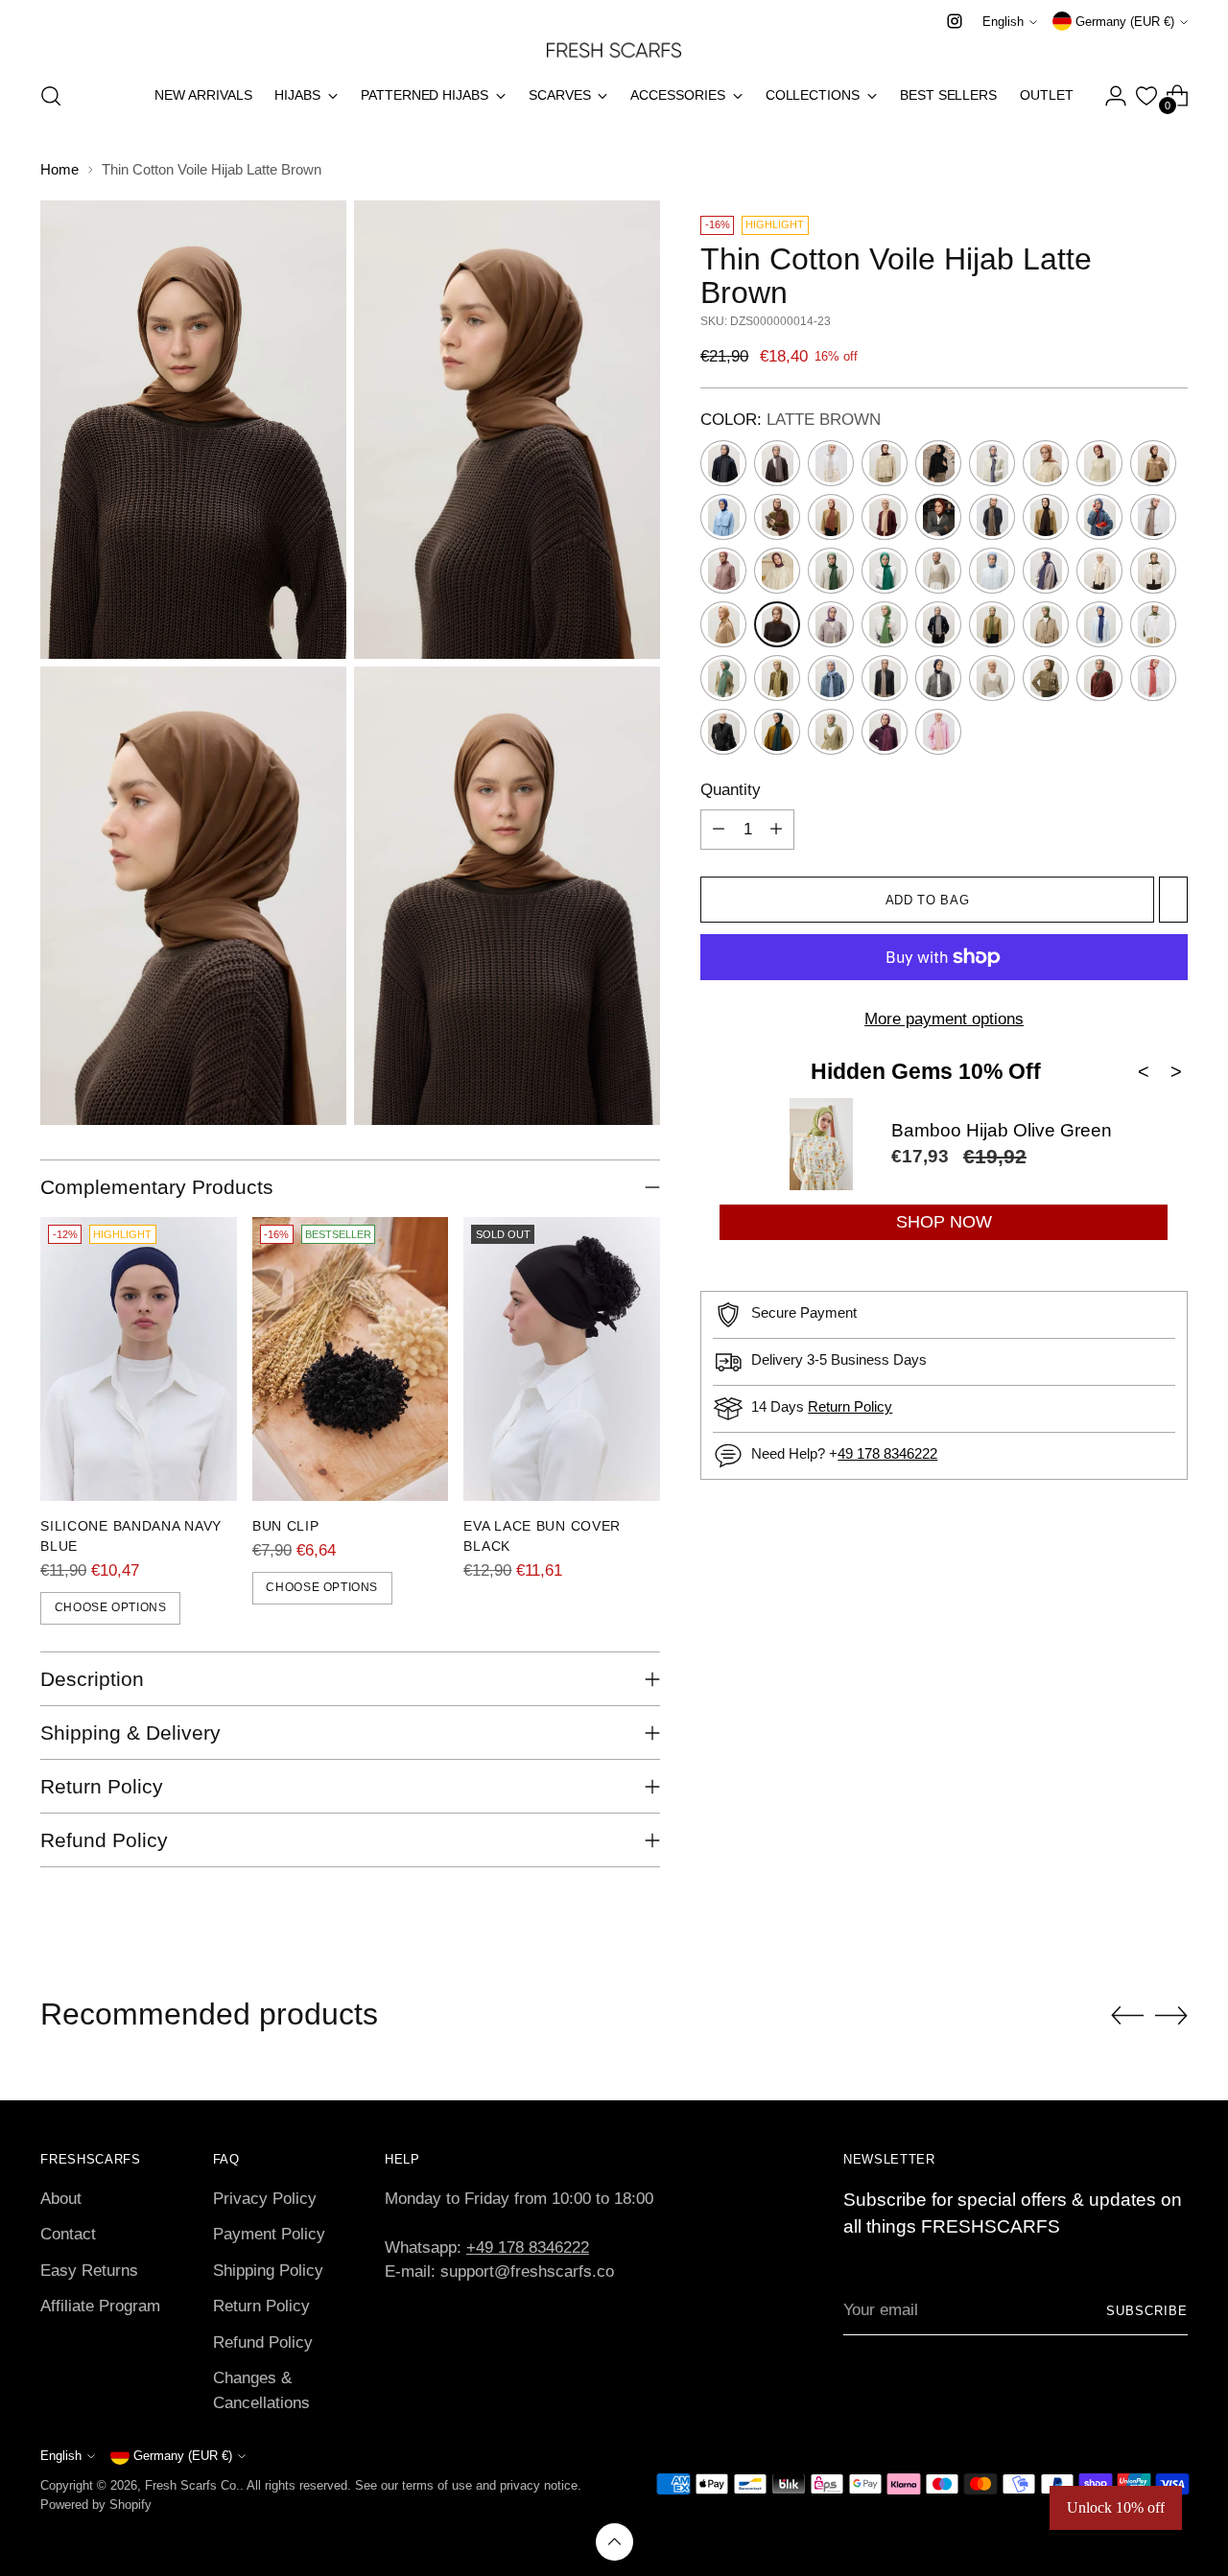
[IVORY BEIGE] (1099, 571)
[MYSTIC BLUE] (831, 678)
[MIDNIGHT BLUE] (1099, 624)
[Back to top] (614, 2542)
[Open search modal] (51, 96)
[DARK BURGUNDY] (1099, 463)
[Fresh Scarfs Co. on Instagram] (955, 21)
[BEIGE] (831, 463)
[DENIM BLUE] (1099, 517)
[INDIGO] (992, 571)
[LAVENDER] (831, 624)
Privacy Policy (265, 2199)
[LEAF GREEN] (885, 624)
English (1003, 22)
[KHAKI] (1153, 571)
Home (59, 169)
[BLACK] (938, 463)
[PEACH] (1153, 678)
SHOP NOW (944, 1222)
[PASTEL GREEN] (1099, 678)
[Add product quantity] (776, 830)
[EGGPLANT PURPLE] (777, 571)
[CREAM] (885, 517)
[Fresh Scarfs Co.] (614, 49)
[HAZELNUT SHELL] (938, 571)
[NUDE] (992, 678)
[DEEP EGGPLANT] (1046, 517)
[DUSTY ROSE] (723, 571)
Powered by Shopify (96, 2505)
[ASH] (777, 463)
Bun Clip (286, 1526)
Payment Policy (269, 2234)
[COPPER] (831, 517)
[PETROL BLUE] (777, 732)
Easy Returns (89, 2271)
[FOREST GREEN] (885, 571)
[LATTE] (723, 624)
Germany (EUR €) (1125, 22)
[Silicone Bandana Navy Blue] (139, 1358)
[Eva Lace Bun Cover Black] (562, 1358)
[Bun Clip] (351, 1358)
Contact (68, 2234)
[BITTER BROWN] (885, 463)
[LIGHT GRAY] (938, 624)
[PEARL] (723, 732)
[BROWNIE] (1046, 463)
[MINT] (723, 678)
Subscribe (1147, 2311)
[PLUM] (885, 732)
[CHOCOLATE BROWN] (1153, 463)
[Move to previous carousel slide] (1127, 2016)
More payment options (944, 1019)
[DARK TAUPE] (992, 517)
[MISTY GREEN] (777, 678)
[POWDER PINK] (938, 732)
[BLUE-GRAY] (992, 463)
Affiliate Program (100, 2306)
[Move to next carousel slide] (1171, 2015)
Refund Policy (263, 2342)
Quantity (731, 790)
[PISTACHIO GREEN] (831, 732)
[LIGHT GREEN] (992, 624)
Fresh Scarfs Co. (192, 2485)
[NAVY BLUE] (938, 678)
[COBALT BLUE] (723, 517)
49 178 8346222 (887, 1453)
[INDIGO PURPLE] (1046, 571)
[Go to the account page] (1116, 96)
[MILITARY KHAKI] (1153, 624)
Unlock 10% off (1116, 2507)
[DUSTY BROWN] (1153, 517)
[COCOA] (777, 517)
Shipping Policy (268, 2271)
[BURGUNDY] (938, 517)
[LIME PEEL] (1046, 624)
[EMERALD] (831, 571)
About (61, 2199)
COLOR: (791, 420)
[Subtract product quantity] (719, 830)
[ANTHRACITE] (723, 463)
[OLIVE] (1046, 678)
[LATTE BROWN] (777, 624)
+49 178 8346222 (528, 2248)
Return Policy (850, 1406)
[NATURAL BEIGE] (885, 678)
